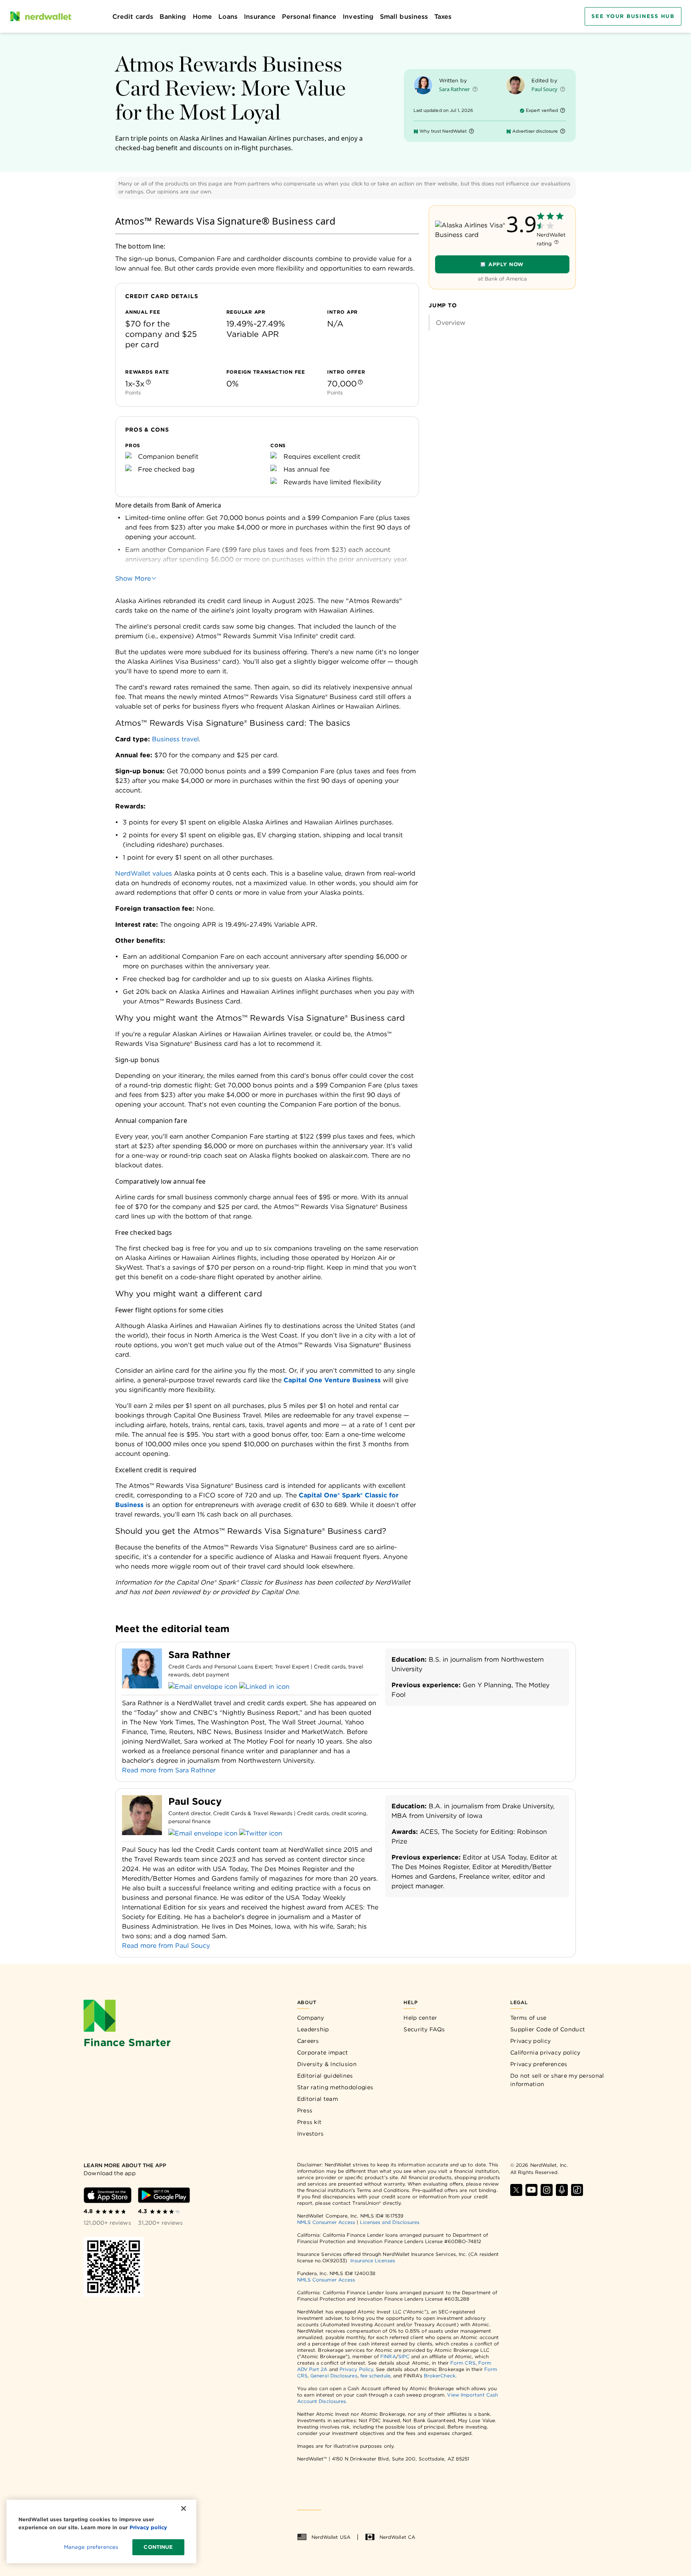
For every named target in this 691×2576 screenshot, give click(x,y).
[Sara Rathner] (423, 85)
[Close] (184, 2508)
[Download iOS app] (108, 2195)
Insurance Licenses (372, 2260)
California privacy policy (545, 2052)
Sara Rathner (454, 89)
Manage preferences (91, 2547)
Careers (308, 2041)
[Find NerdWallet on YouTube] (531, 2190)
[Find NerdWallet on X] (516, 2190)
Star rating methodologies (335, 2087)
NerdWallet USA (331, 2537)
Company (311, 2018)
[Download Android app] (164, 2195)
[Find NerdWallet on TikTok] (577, 2190)
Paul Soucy (544, 89)
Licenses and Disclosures (390, 2222)
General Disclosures (334, 2376)
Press (305, 2110)
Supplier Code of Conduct (548, 2029)
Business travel (175, 739)
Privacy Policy (356, 2369)
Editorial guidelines (325, 2076)
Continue (158, 2547)
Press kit (310, 2122)
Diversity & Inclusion (327, 2064)
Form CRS (463, 2363)
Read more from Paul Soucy (166, 1946)
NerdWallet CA (397, 2537)
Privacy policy (530, 2041)
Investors (311, 2134)
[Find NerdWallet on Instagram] (547, 2190)
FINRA (388, 2356)
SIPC (404, 2356)
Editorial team (318, 2099)
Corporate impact (323, 2052)
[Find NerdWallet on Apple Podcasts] (562, 2190)
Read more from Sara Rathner (169, 1770)
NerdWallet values (144, 873)
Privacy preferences (539, 2064)
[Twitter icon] (261, 1833)
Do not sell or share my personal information (557, 2080)
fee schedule (375, 2376)
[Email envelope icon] (203, 1687)
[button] (475, 91)
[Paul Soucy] (515, 85)
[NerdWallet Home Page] (40, 16)
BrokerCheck (440, 2376)
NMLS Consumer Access (326, 2222)
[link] (503, 323)
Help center (420, 2018)
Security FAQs (424, 2029)
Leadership (313, 2029)
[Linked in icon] (264, 1687)
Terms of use (528, 2018)
